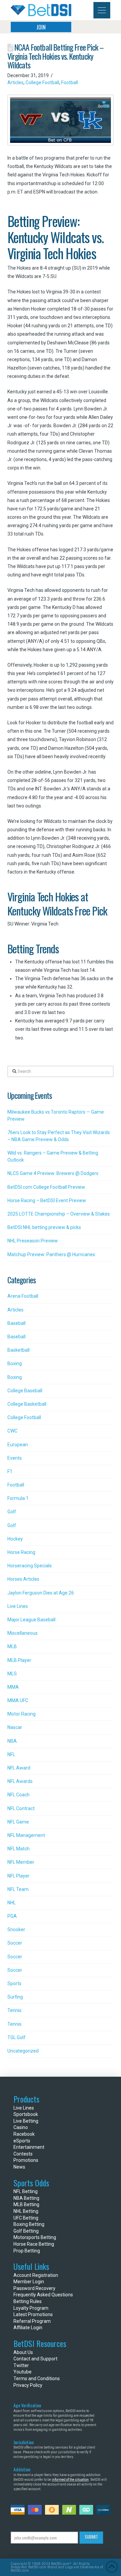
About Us (23, 2352)
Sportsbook (26, 2114)
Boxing (15, 1363)
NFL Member (21, 1862)
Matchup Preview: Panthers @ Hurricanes (51, 1254)
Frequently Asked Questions (43, 2295)
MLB (12, 1646)
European (18, 1445)
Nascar (15, 1727)
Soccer (15, 1943)
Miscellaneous (23, 1633)
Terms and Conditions (37, 2378)
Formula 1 (18, 1498)
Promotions (26, 2160)
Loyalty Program (31, 2308)
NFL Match (18, 1849)
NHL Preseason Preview (33, 1241)
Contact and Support (35, 2359)
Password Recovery (34, 2288)
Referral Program (32, 2321)
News (19, 2167)
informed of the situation (70, 2480)
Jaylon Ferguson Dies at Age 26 (41, 1593)
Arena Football (23, 1296)
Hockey (15, 1539)
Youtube (23, 2372)
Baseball (16, 1323)
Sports (14, 1983)
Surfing (15, 1997)
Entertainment (29, 2147)
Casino (21, 2127)
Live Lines (18, 1606)
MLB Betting (26, 2204)
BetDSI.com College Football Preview (46, 1187)
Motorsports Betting (35, 2237)
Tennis (14, 2010)
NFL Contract (21, 1808)
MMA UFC (18, 1700)
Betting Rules (28, 2301)
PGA (12, 1916)
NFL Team (18, 1889)
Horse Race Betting (34, 2244)
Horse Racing (21, 1552)
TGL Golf (16, 2037)
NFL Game (18, 1822)
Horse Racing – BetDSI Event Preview (47, 1200)
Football (70, 82)
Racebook (24, 2134)
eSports (22, 2141)
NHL (12, 1903)
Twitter (21, 2365)
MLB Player (19, 1660)
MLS (12, 1674)
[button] (102, 10)
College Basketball (27, 1404)
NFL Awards (20, 1781)
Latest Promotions (33, 2314)
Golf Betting (26, 2231)
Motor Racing (22, 1714)
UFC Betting (26, 2218)
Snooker (16, 1929)
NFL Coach (18, 1795)
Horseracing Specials (30, 1566)
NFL (11, 1754)
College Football (42, 82)
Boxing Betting (29, 2224)
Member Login (29, 2282)
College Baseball (25, 1391)
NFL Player (18, 1876)
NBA (12, 1741)
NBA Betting (26, 2198)
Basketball (18, 1350)
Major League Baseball (31, 1620)
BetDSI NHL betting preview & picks (44, 1227)
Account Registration (36, 2275)
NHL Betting (26, 2211)
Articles (15, 82)
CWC (12, 1431)
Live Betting (26, 2121)
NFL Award (19, 1768)
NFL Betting (26, 2191)
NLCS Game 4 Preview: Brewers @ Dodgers (53, 1173)
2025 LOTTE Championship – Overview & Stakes (59, 1214)
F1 (10, 1471)
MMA (13, 1687)
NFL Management (26, 1835)
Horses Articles (23, 1579)
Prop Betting (27, 2251)
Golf (12, 1512)
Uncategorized (23, 2051)
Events (15, 1458)
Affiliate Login (28, 2328)
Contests (23, 2154)
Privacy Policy (28, 2385)
